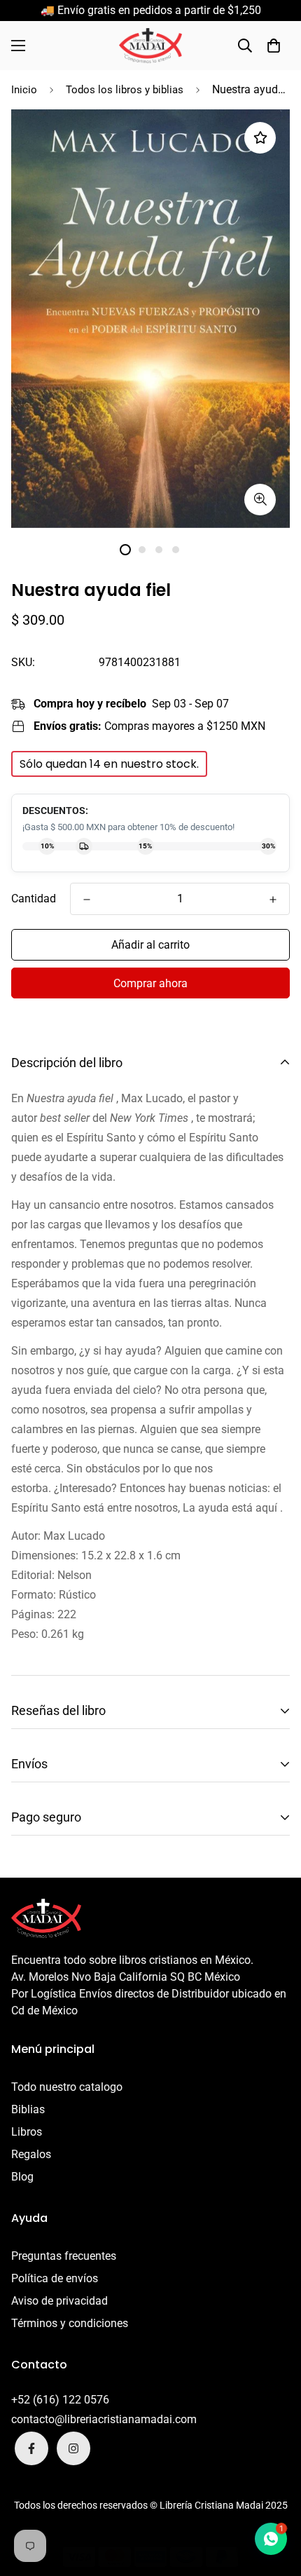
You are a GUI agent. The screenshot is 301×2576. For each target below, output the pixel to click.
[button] (274, 46)
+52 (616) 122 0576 (60, 2400)
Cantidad (34, 899)
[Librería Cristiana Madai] (150, 46)
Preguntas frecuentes (64, 2256)
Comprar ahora (150, 983)
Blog (22, 2177)
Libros (27, 2132)
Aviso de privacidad (59, 2301)
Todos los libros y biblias (125, 90)
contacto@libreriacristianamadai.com (104, 2419)
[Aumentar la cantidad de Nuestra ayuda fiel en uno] (273, 900)
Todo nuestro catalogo (67, 2087)
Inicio (24, 90)
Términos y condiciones (70, 2323)
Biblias (28, 2109)
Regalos (31, 2154)
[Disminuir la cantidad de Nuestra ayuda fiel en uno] (87, 900)
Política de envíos (55, 2278)
